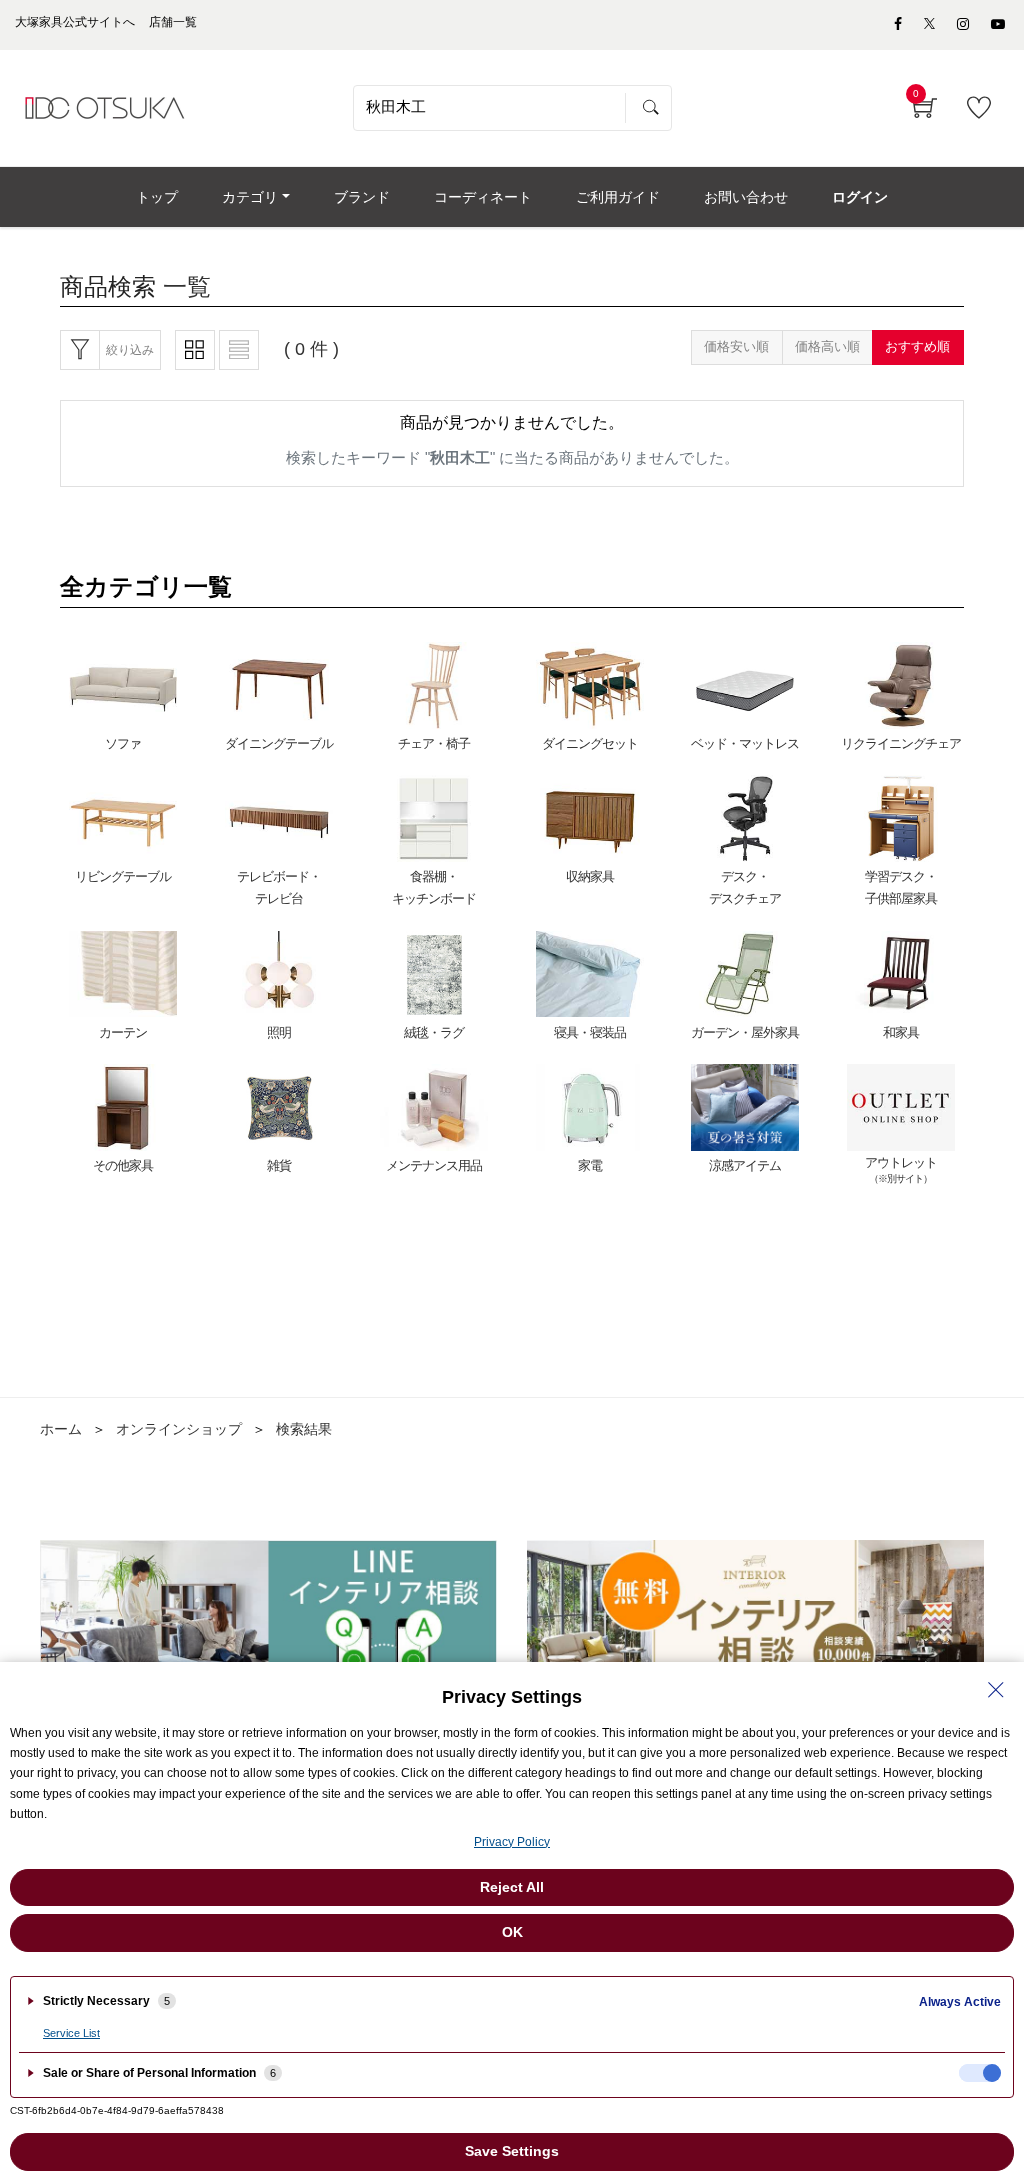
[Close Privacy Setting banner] (996, 1690)
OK (512, 1932)
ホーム (61, 1429)
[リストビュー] (239, 350)
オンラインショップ (179, 1429)
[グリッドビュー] (195, 350)
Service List (71, 2033)
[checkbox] (980, 2073)
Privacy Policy (512, 1842)
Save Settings (512, 2151)
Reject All (512, 1887)
